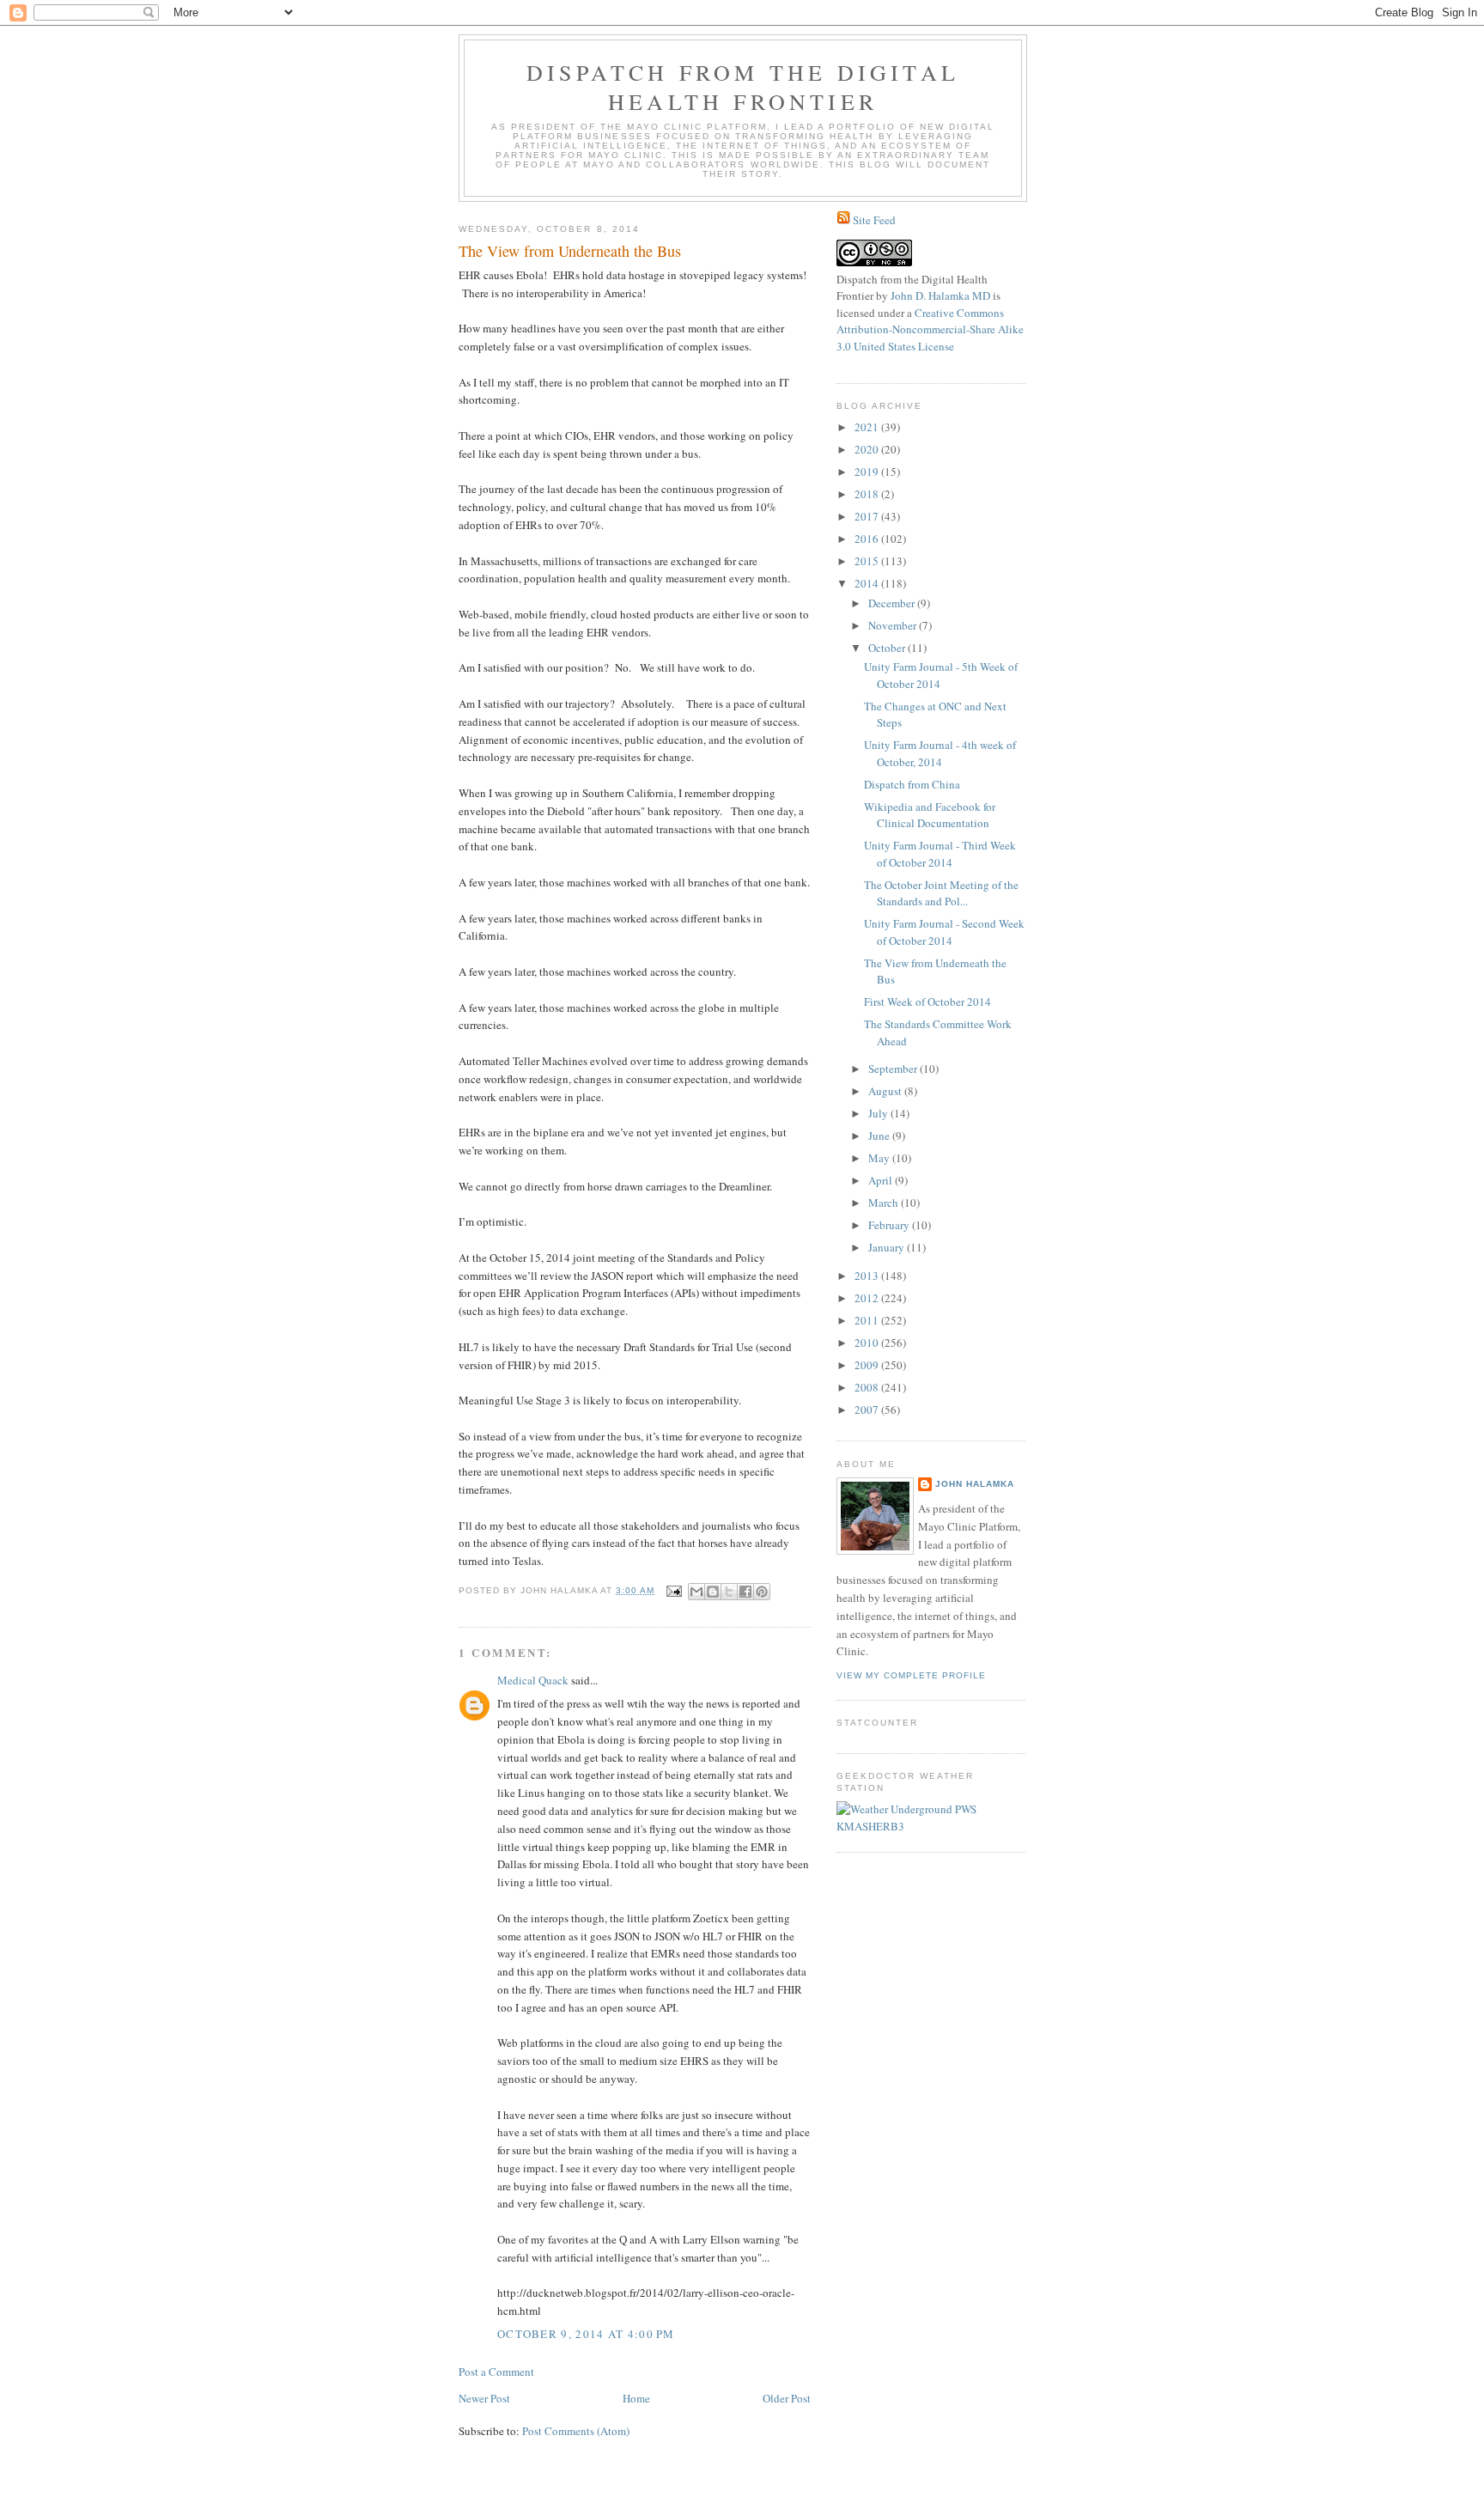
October (888, 648)
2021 (868, 427)
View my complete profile (911, 1675)
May (880, 1158)
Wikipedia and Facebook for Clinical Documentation (930, 815)
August (886, 1091)
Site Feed (874, 220)
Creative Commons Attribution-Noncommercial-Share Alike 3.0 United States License (930, 329)
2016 (868, 539)
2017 (868, 516)
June (880, 1136)
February (890, 1225)
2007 (868, 1410)
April (882, 1180)
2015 (868, 561)
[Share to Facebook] (745, 1592)
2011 (868, 1320)
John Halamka (975, 1484)
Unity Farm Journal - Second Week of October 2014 (944, 932)
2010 (868, 1343)
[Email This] (696, 1592)
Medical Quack (533, 1680)
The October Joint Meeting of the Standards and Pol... (941, 893)
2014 (868, 583)
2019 (868, 472)
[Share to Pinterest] (762, 1592)
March (885, 1203)
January (888, 1247)
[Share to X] (729, 1592)
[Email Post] (674, 1590)
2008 (868, 1387)
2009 (868, 1365)
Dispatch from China (912, 784)
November (894, 625)
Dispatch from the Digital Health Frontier (743, 87)
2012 (868, 1298)
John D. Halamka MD (940, 295)
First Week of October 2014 (927, 1002)
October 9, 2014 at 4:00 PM (586, 2334)
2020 (868, 449)
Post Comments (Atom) (576, 2431)
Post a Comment (496, 2372)
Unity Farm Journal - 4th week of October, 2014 (940, 753)
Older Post (787, 2398)
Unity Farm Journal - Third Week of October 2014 (940, 854)
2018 (868, 494)
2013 (868, 1276)
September (894, 1069)
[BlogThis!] (713, 1592)
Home (636, 2398)
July (879, 1113)
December (893, 603)
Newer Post (484, 2398)
